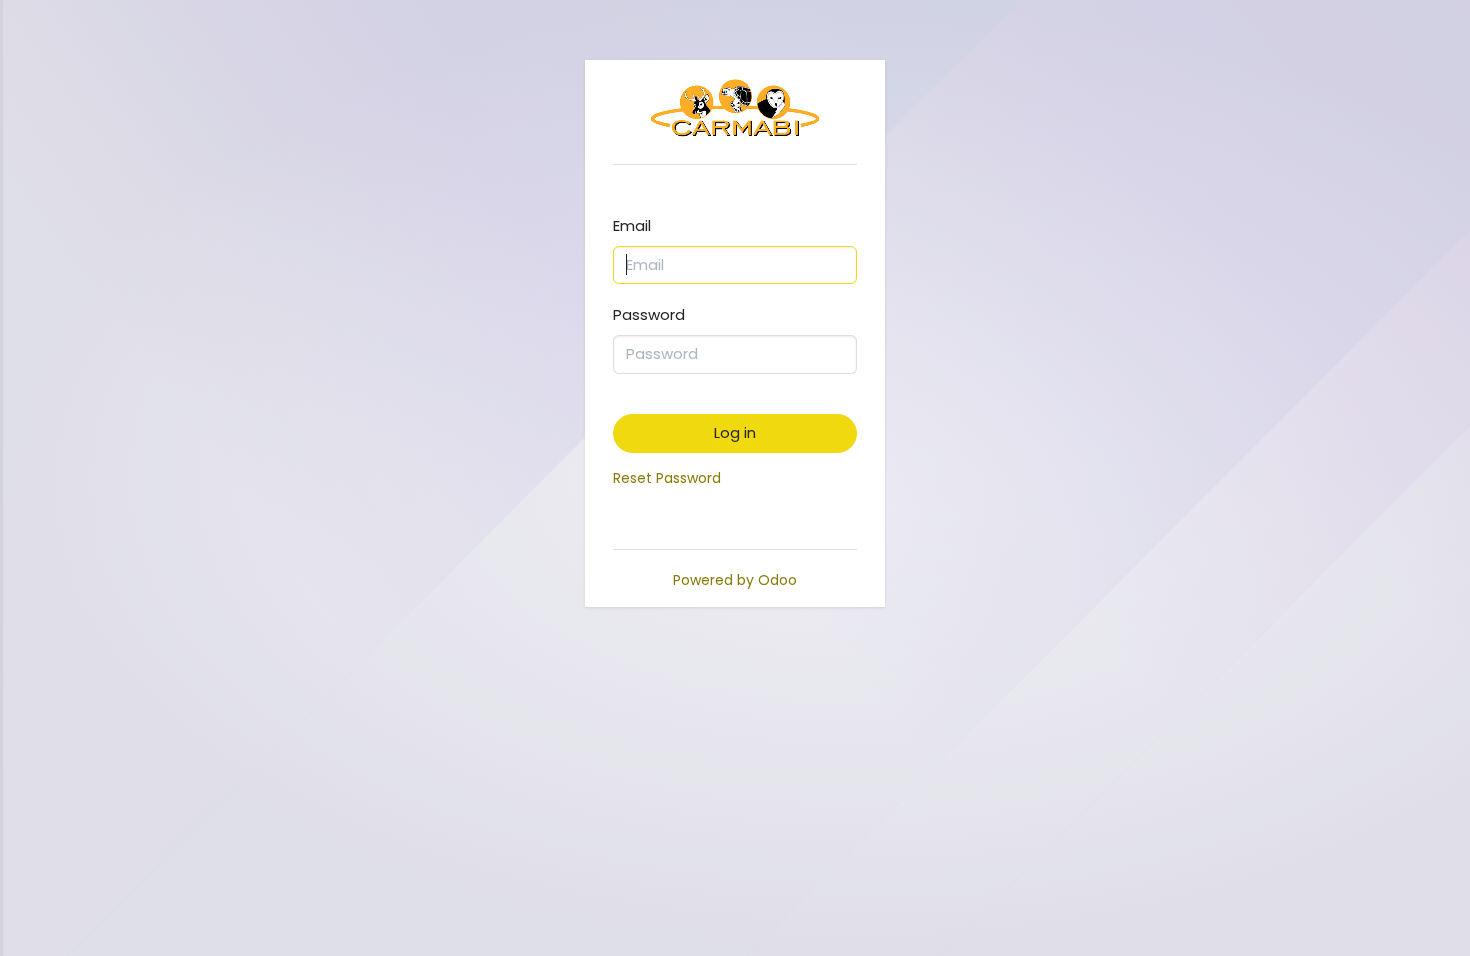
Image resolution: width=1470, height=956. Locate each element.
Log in (735, 432)
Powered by (735, 580)
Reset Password (667, 478)
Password (649, 314)
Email (632, 225)
